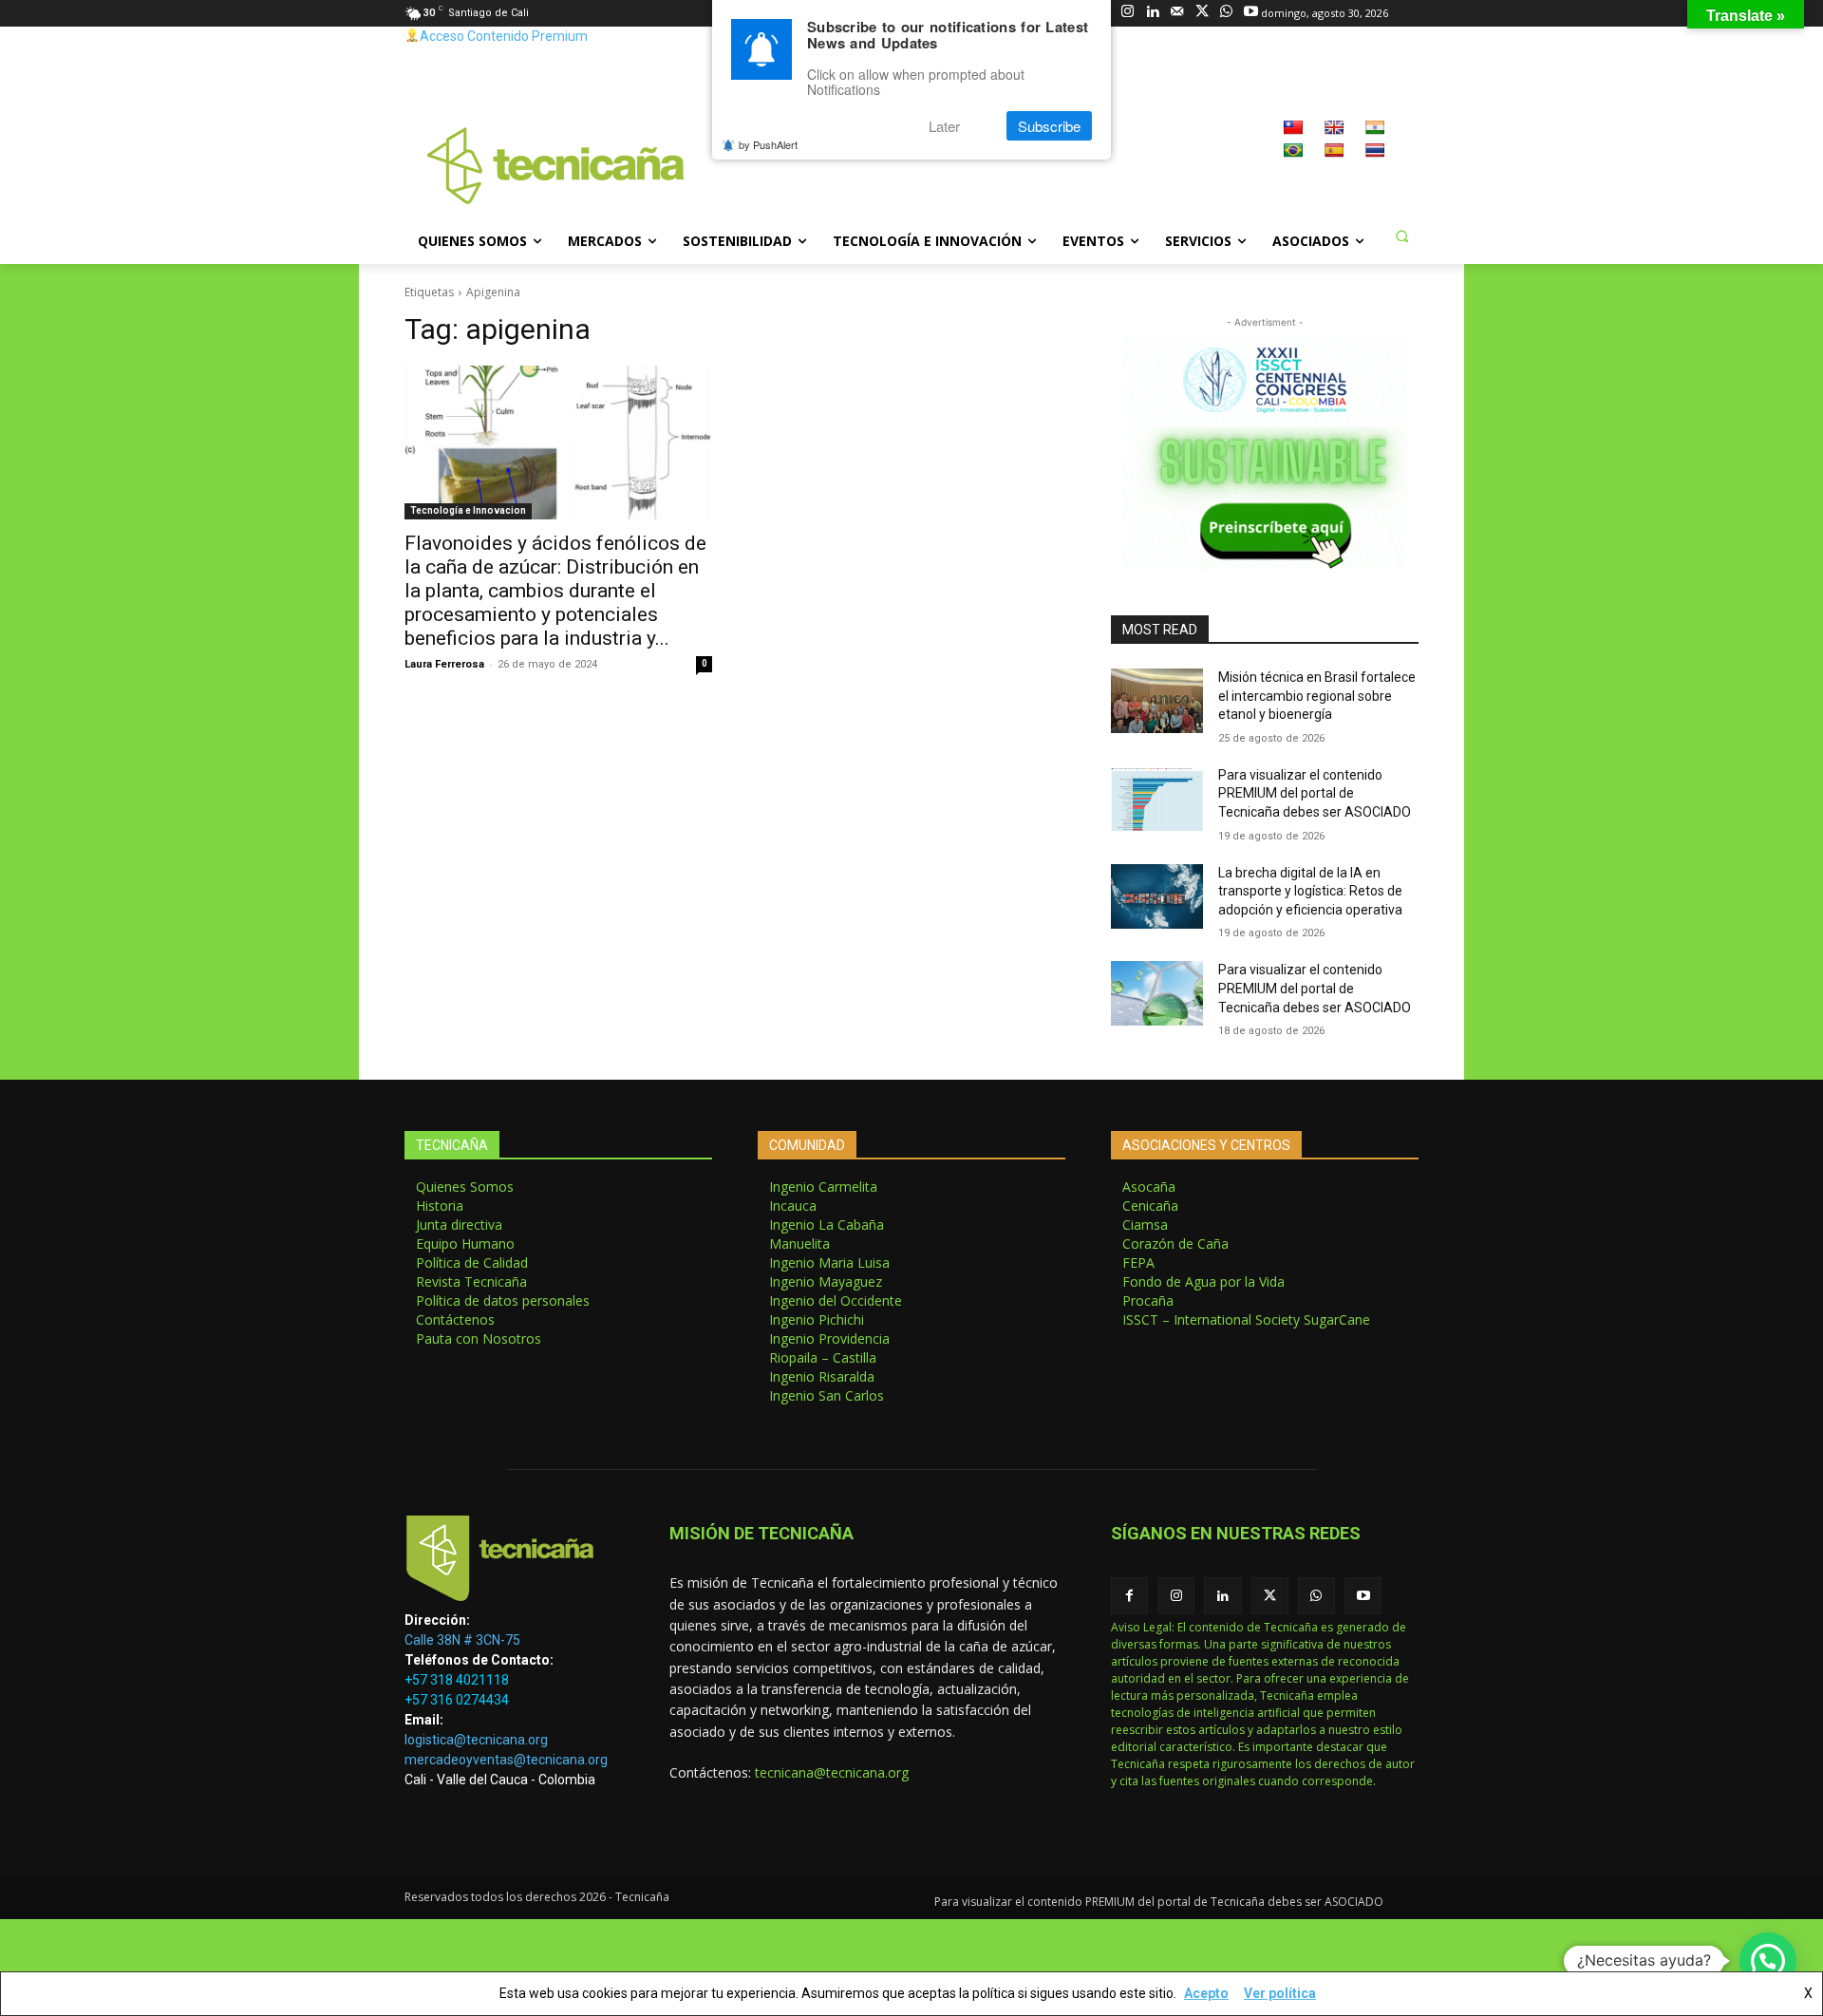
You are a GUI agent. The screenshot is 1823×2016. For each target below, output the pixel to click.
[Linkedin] (1152, 13)
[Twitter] (1202, 13)
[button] (1401, 236)
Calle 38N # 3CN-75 (462, 1640)
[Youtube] (1251, 13)
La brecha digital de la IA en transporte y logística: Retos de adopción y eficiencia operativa (1310, 891)
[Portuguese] (1293, 150)
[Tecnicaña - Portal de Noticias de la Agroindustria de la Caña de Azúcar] (556, 164)
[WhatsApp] (1226, 13)
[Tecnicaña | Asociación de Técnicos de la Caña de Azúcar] (514, 1563)
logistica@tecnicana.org (476, 1740)
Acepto (1206, 1993)
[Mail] (1177, 13)
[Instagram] (1128, 13)
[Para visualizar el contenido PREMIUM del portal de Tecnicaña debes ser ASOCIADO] (1157, 799)
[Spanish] (1334, 150)
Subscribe (1049, 126)
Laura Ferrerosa (444, 664)
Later (944, 126)
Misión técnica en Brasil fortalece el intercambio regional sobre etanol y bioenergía (1317, 696)
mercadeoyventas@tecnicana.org (506, 1760)
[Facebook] (1129, 1596)
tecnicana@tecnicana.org (832, 1772)
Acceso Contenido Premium (504, 36)
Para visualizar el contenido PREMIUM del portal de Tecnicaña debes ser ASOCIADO (1315, 793)
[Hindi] (1375, 127)
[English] (1334, 127)
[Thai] (1375, 150)
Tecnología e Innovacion (468, 510)
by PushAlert (768, 144)
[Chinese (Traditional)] (1293, 127)
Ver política (1280, 1993)
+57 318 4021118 (457, 1680)
